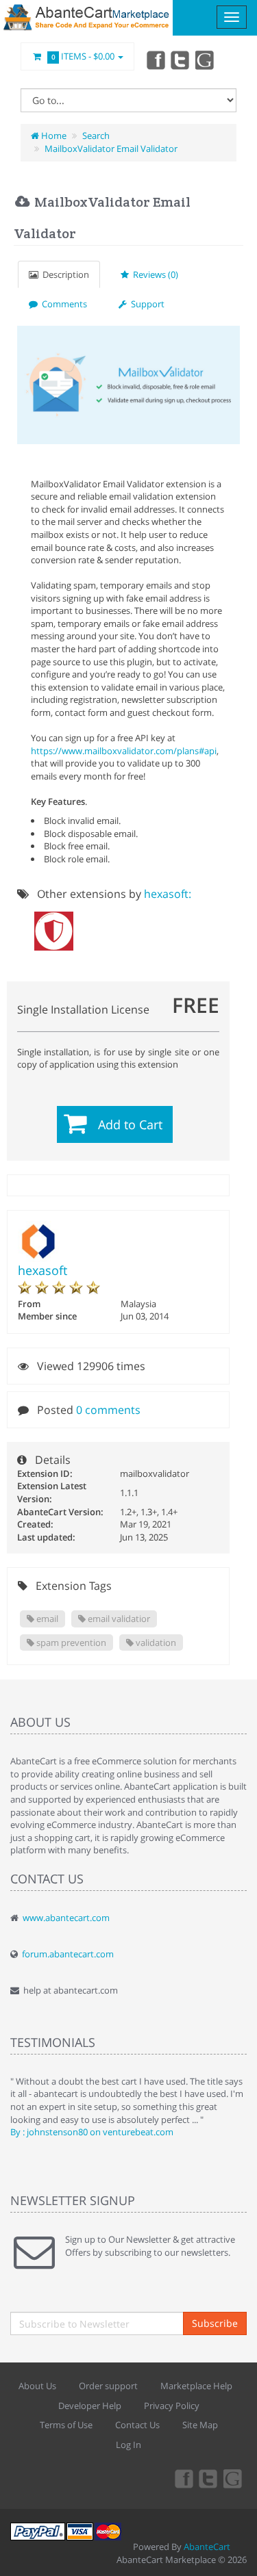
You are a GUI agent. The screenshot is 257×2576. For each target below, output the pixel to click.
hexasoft (42, 1270)
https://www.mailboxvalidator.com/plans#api (124, 751)
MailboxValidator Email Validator (111, 149)
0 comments (108, 1410)
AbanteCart (207, 2547)
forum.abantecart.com (68, 1954)
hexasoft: (168, 894)
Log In (128, 2445)
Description (64, 274)
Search (96, 136)
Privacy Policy (172, 2406)
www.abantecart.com (66, 1918)
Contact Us (137, 2425)
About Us (37, 2386)
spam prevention (70, 1643)
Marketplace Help (196, 2386)
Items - (83, 56)
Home (53, 136)
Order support (108, 2386)
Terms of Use (66, 2425)
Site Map (200, 2425)
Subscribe (215, 2323)
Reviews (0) (154, 274)
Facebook (155, 60)
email (46, 1619)
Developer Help (90, 2406)
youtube (206, 60)
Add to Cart (130, 1124)
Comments (62, 304)
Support (146, 304)
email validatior (118, 1619)
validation (155, 1643)
